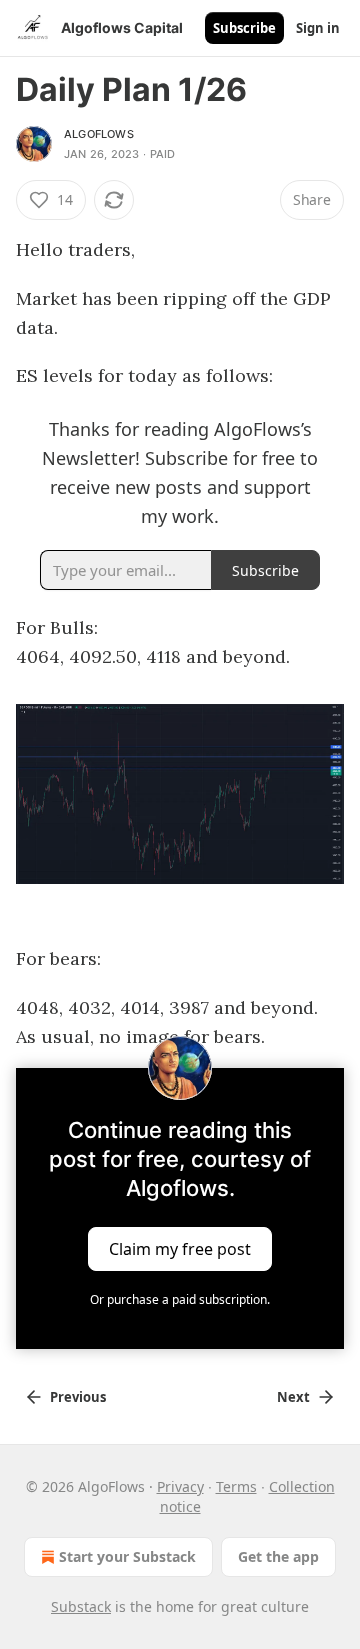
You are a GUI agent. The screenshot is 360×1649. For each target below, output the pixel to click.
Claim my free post (180, 1249)
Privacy (180, 1486)
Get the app (278, 1556)
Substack (81, 1606)
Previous (78, 1397)
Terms (236, 1486)
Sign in (318, 28)
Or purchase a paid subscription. (180, 1299)
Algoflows (99, 134)
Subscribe (244, 28)
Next (293, 1397)
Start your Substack (127, 1556)
